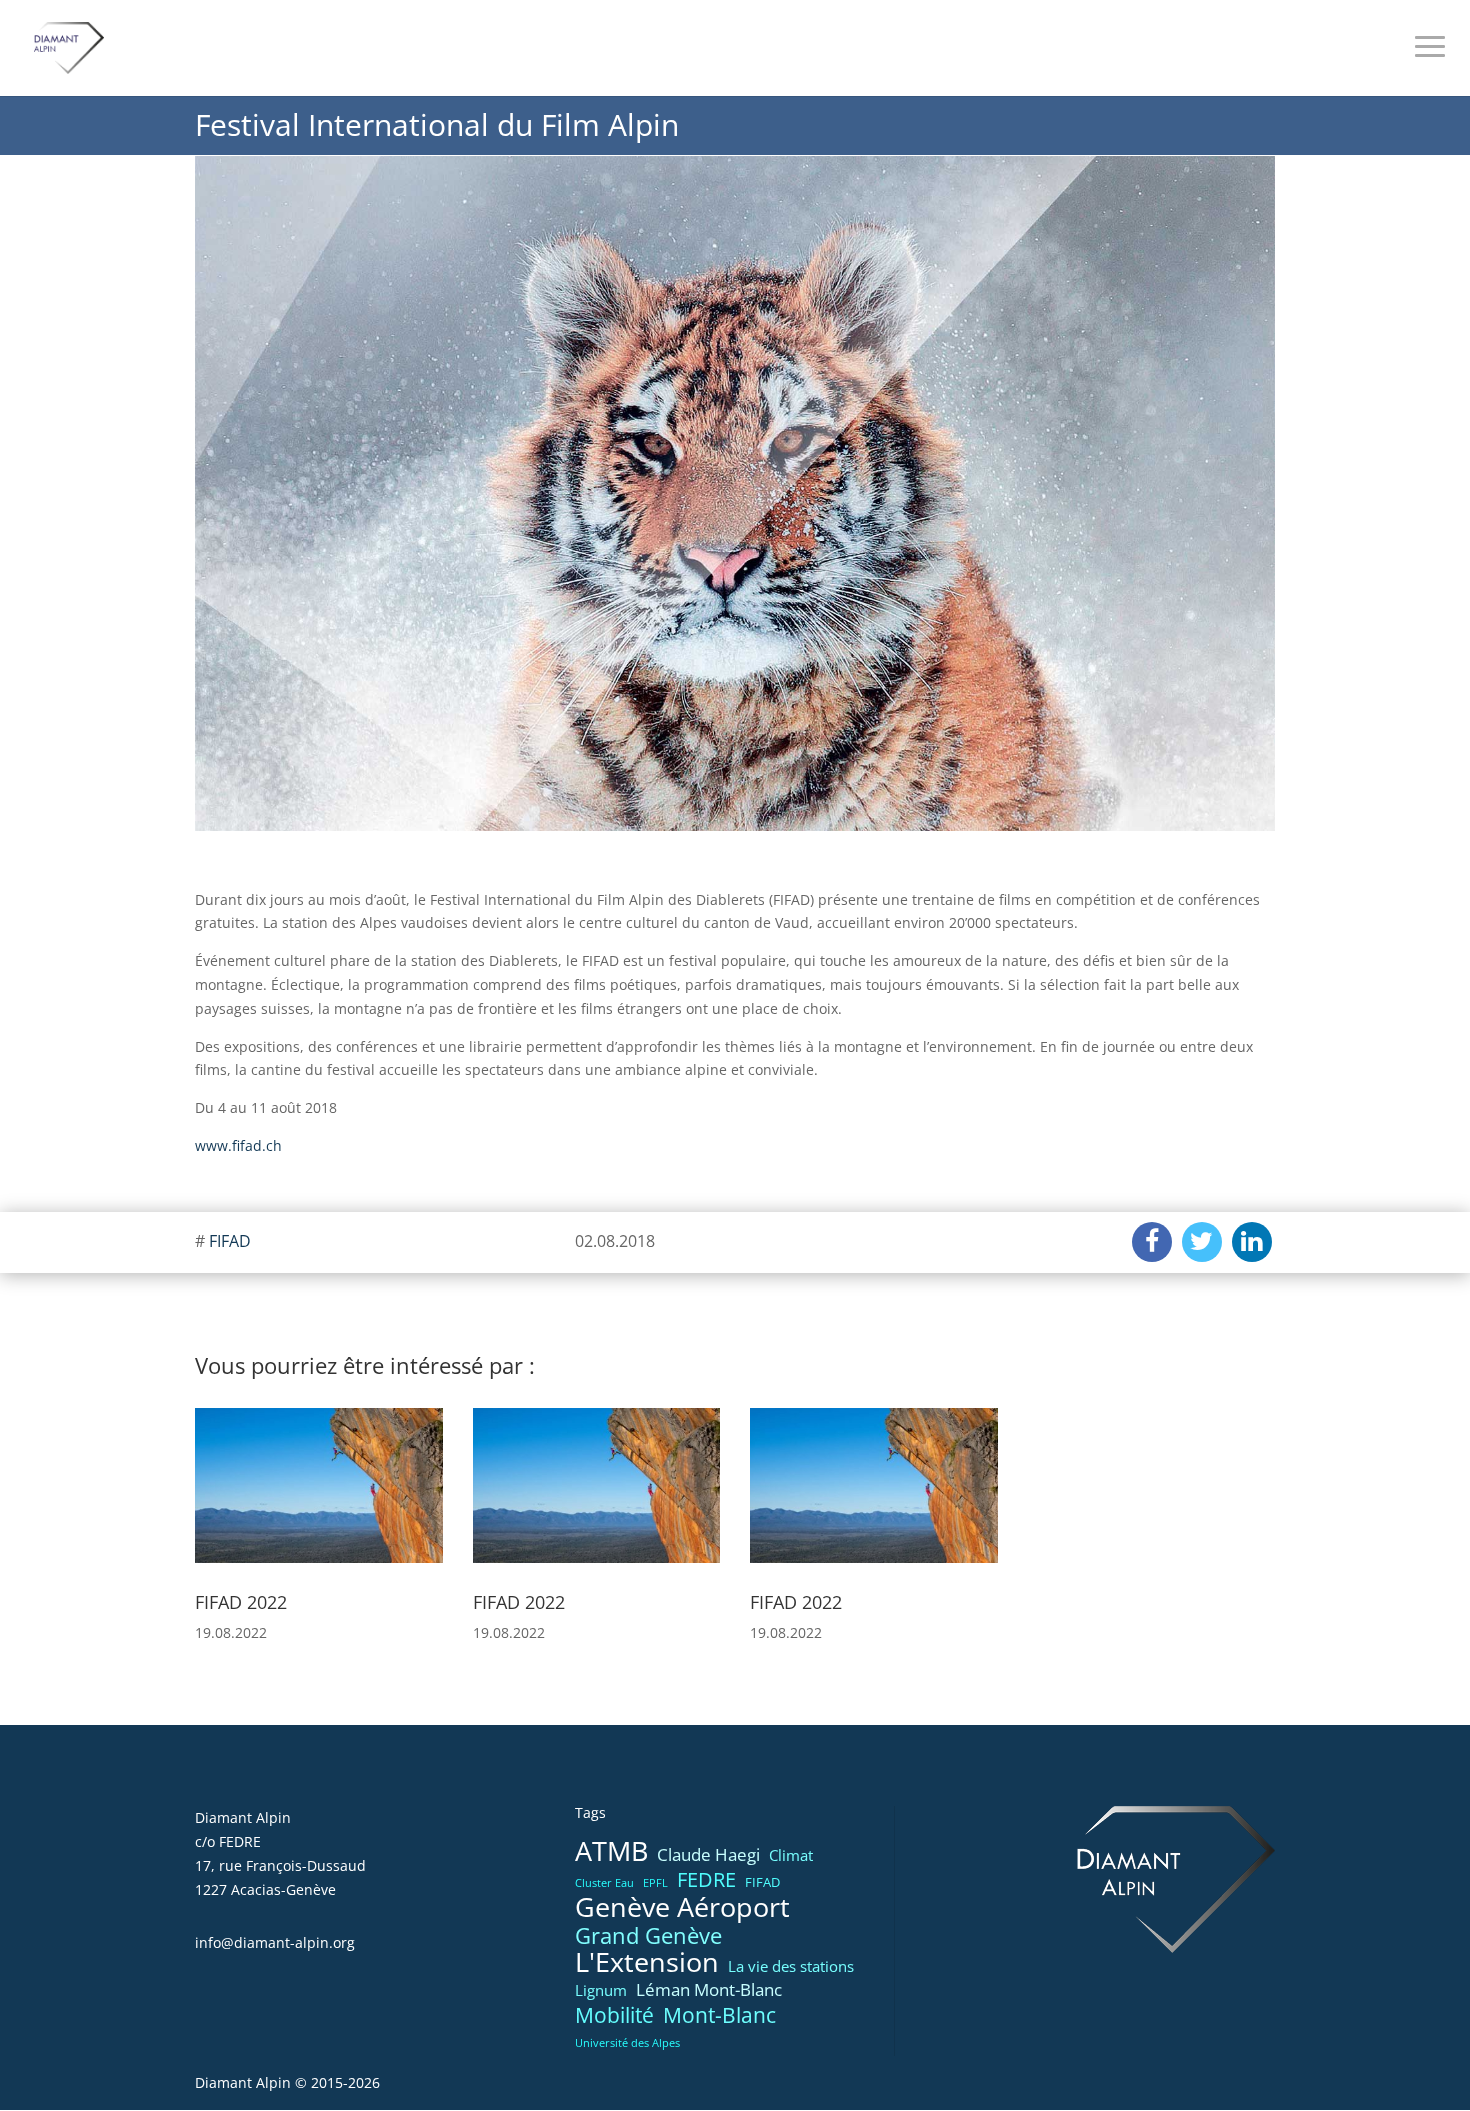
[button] (218, 1499)
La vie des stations (791, 1966)
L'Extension (647, 1963)
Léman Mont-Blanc (709, 1989)
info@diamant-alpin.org (275, 1942)
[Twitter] (1202, 1242)
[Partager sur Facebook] (1152, 1242)
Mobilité (614, 2016)
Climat (791, 1855)
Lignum (601, 1990)
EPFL (655, 1883)
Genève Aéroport (682, 1908)
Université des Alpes (627, 2043)
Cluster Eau (604, 1883)
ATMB (611, 1852)
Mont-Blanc (719, 2015)
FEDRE (706, 1880)
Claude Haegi (708, 1854)
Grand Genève (648, 1936)
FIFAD (230, 1241)
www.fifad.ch (238, 1145)
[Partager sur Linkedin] (1252, 1242)
